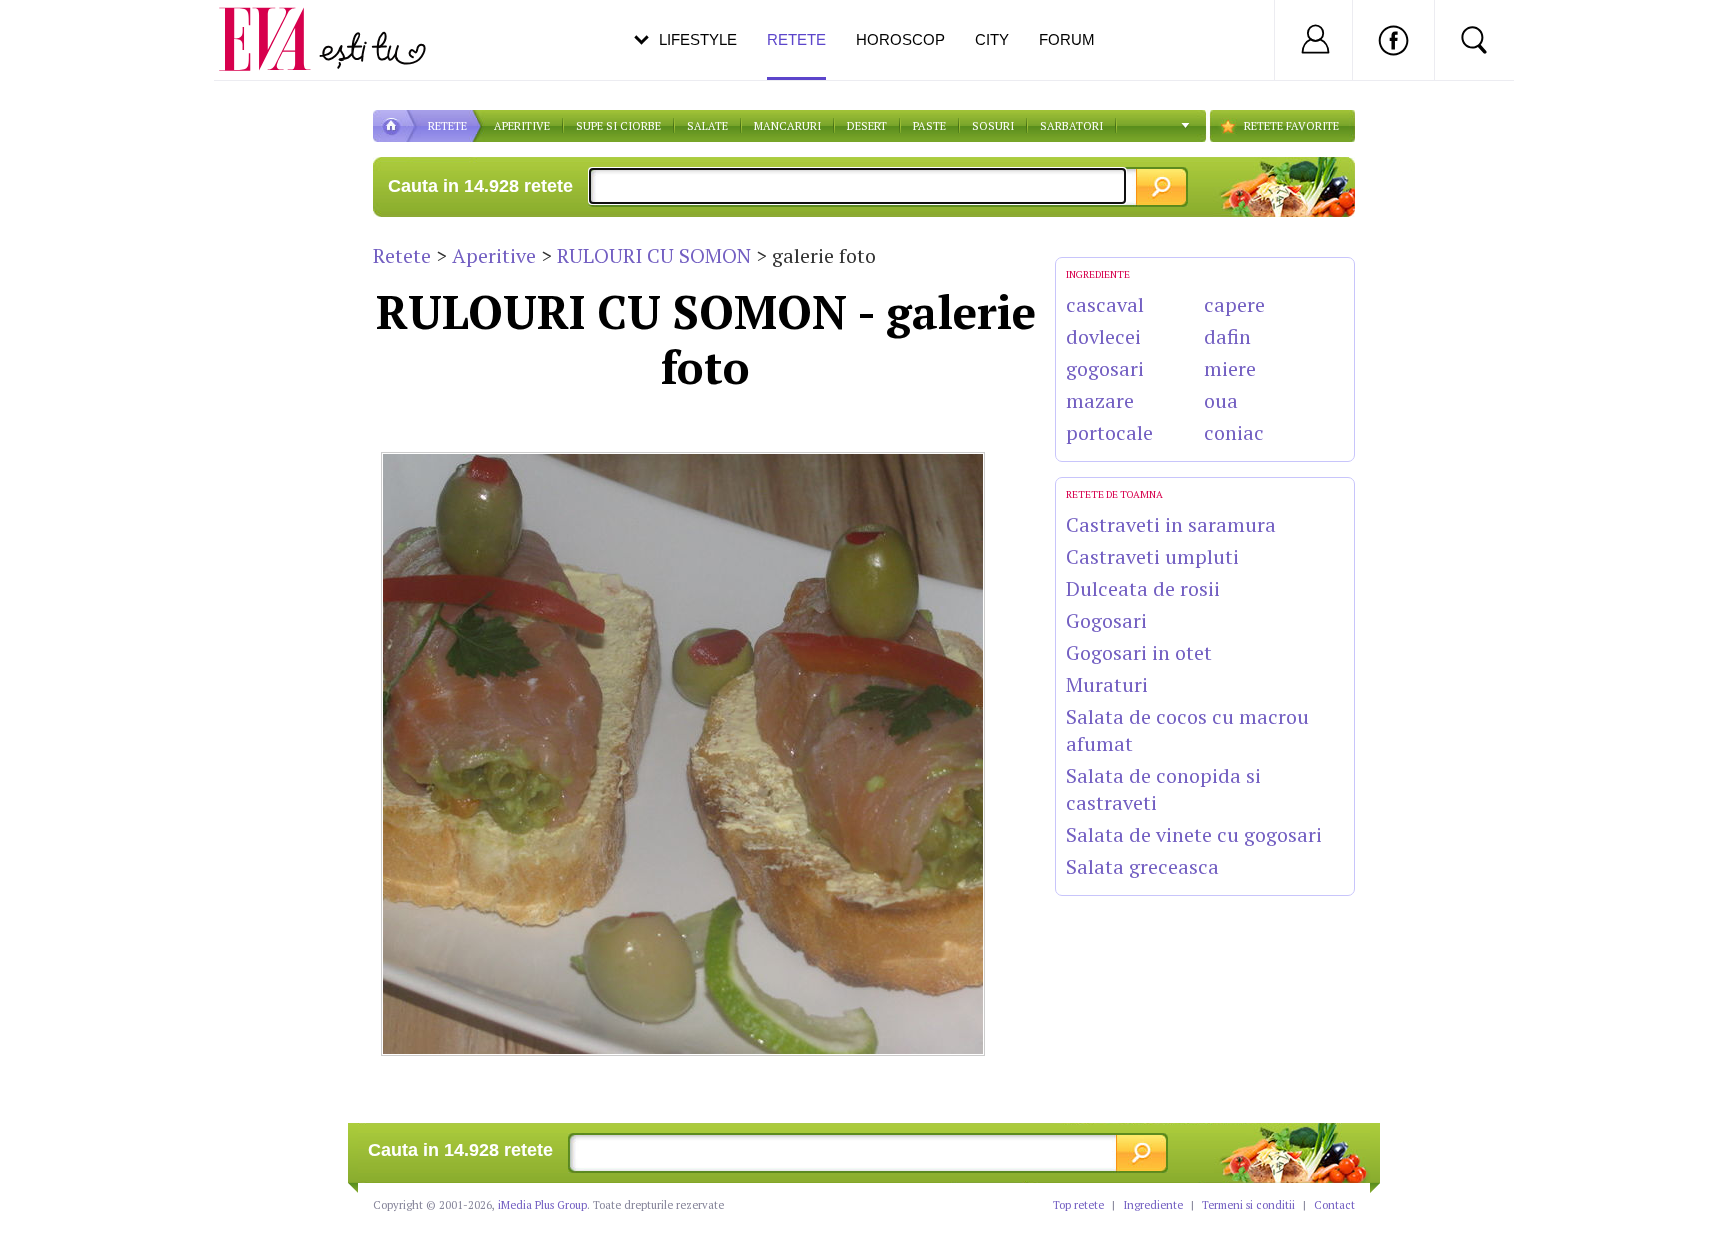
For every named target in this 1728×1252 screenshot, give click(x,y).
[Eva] (276, 23)
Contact (1334, 1205)
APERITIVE (522, 126)
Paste (929, 126)
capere (1234, 304)
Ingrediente (1153, 1205)
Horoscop (900, 39)
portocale (1109, 432)
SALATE (707, 126)
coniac (1234, 432)
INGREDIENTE (1098, 274)
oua (1221, 400)
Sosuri (993, 126)
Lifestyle (698, 39)
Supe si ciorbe (618, 126)
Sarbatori (1071, 126)
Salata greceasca (1142, 866)
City (992, 39)
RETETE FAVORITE (1291, 126)
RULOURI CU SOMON (654, 255)
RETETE (447, 126)
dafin (1227, 336)
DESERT (867, 126)
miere (1230, 368)
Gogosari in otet (1139, 652)
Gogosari (1106, 620)
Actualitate (71, 36)
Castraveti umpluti (1152, 556)
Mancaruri (787, 126)
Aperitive (494, 255)
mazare (1100, 400)
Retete (402, 255)
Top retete (1078, 1205)
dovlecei (1103, 336)
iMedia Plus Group (542, 1205)
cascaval (1105, 304)
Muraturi (1107, 684)
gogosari (1105, 368)
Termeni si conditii (1248, 1205)
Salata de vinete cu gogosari (1194, 834)
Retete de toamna (1114, 494)
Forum (1067, 39)
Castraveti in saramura (1171, 524)
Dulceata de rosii (1143, 588)
